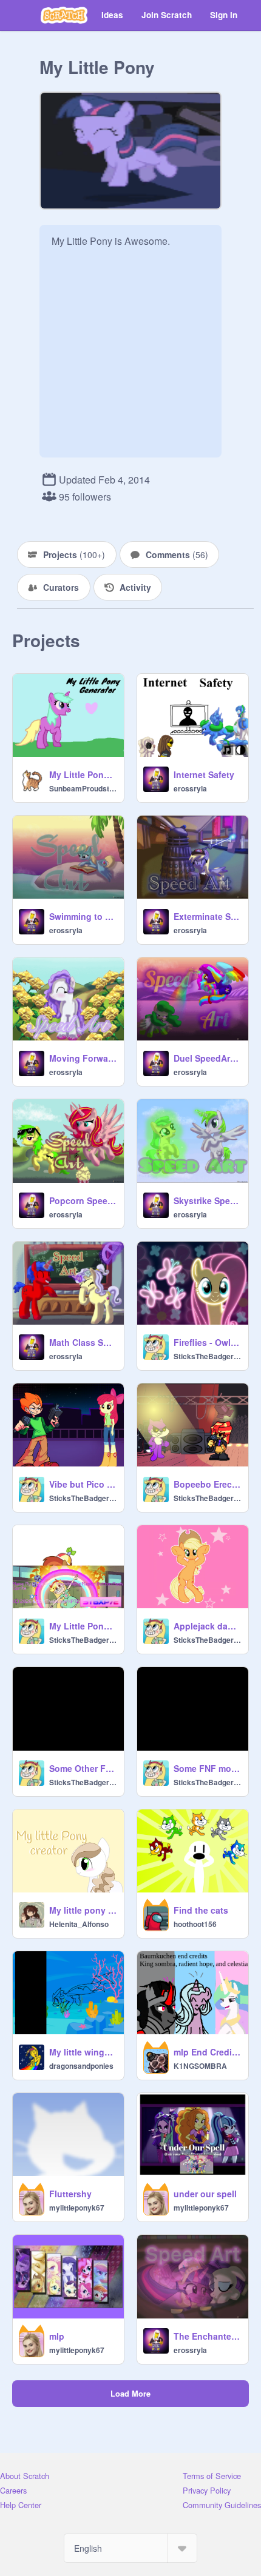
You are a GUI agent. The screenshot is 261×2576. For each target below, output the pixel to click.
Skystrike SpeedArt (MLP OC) (207, 1200)
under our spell (205, 2194)
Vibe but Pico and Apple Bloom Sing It (83, 1484)
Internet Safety (204, 774)
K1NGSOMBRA (200, 2066)
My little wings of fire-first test (83, 2052)
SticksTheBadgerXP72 (207, 1356)
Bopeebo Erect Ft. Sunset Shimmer (207, 1484)
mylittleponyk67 (77, 2208)
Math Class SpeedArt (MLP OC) (83, 1342)
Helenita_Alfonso (79, 1924)
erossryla (190, 788)
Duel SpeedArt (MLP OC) (207, 1058)
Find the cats (201, 1910)
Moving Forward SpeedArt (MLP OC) (83, 1058)
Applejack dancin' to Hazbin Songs (207, 1626)
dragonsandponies (81, 2066)
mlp (57, 2336)
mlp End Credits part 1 (207, 2052)
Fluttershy (70, 2194)
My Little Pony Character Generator (83, 774)
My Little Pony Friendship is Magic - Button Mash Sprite (83, 1626)
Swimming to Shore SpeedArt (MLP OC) (83, 916)
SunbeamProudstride (83, 788)
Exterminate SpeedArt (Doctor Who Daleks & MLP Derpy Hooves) (207, 916)
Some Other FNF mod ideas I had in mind (83, 1768)
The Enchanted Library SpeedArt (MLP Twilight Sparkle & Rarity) (207, 2336)
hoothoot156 (195, 1924)
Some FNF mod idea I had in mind (207, 1768)
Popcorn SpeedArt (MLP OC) (83, 1200)
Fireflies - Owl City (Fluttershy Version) (207, 1342)
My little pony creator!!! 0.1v (83, 1910)
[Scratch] (64, 15)
